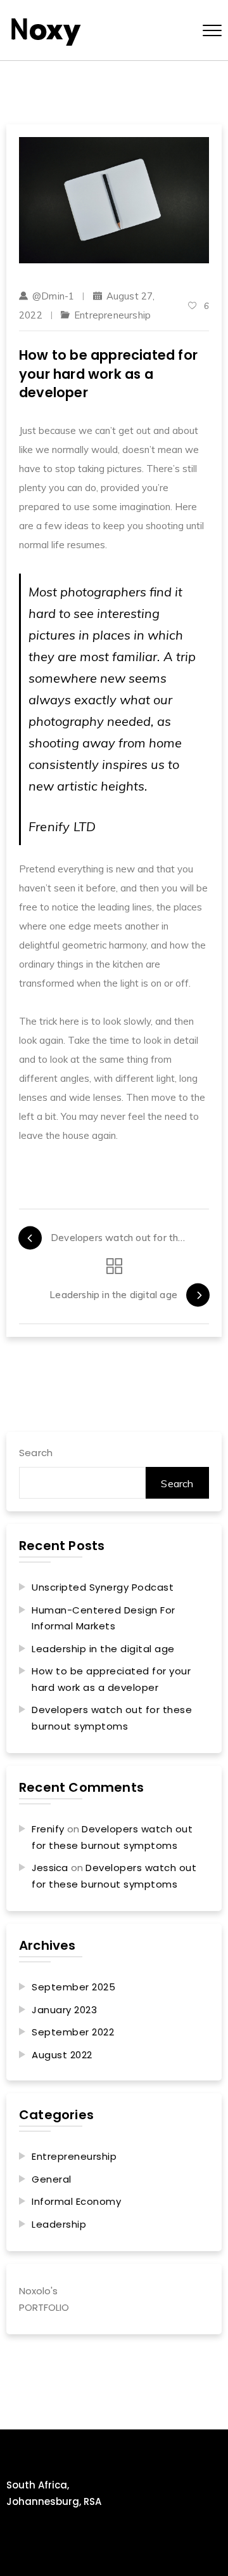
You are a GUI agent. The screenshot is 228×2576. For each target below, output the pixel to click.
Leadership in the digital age (103, 1649)
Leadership (59, 2224)
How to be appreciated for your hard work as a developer (111, 1679)
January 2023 (64, 2010)
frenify (48, 1829)
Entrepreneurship (112, 315)
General (52, 2179)
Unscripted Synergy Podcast (103, 1587)
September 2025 (73, 1987)
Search (36, 1453)
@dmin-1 (53, 296)
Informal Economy (76, 2201)
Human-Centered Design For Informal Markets (104, 1618)
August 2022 (62, 2055)
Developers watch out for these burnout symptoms (112, 1718)
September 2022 (73, 2032)
